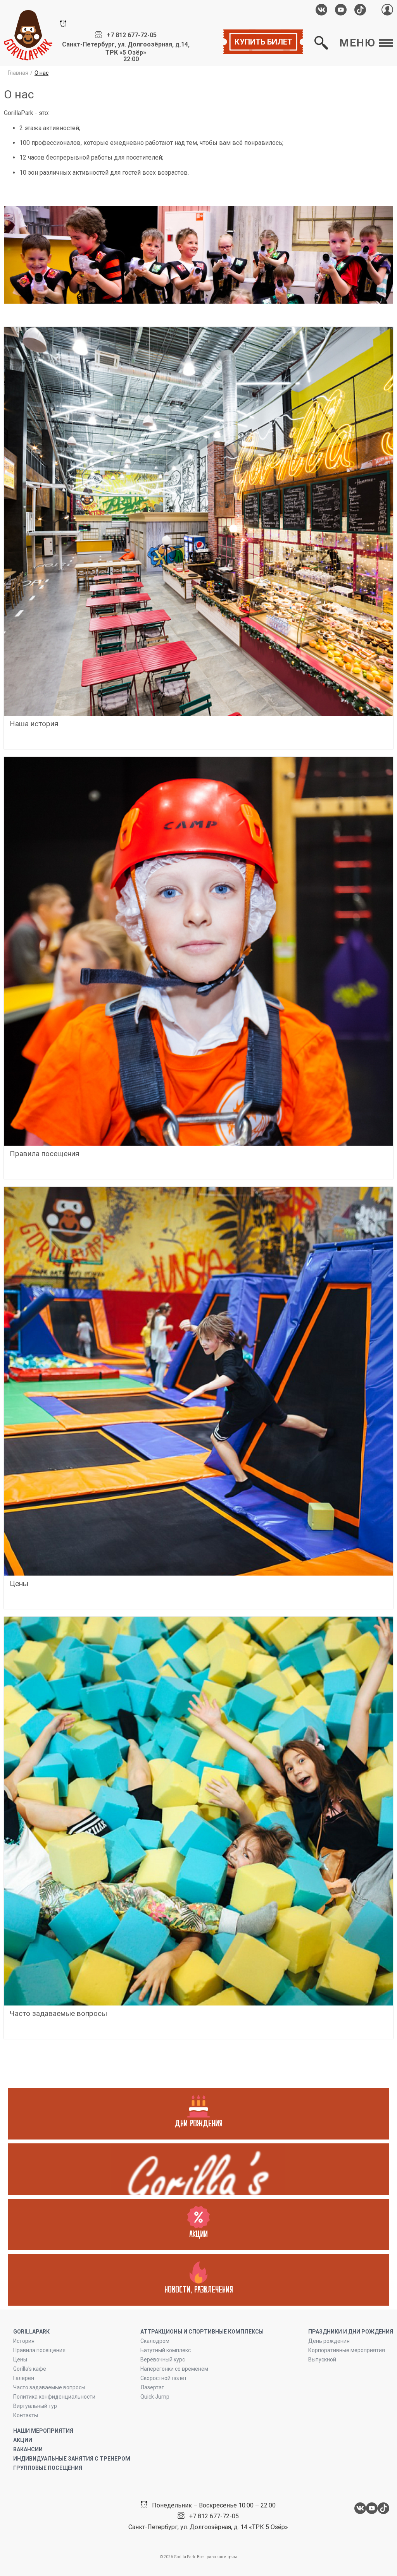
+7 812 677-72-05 (132, 35)
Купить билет (263, 42)
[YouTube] (341, 10)
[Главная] (28, 35)
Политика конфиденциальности (54, 2397)
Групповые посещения (48, 2468)
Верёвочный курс (163, 2359)
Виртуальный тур (35, 2406)
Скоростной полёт (164, 2378)
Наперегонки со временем (174, 2369)
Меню (357, 43)
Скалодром (155, 2341)
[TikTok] (360, 10)
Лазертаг (152, 2387)
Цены (20, 2359)
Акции (23, 2440)
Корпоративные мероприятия (347, 2350)
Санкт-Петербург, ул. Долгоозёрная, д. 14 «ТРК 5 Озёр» (208, 2527)
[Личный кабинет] (387, 9)
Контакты (26, 2415)
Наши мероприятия (43, 2431)
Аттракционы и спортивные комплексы (202, 2332)
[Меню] (198, 2169)
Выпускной (322, 2359)
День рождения (329, 2341)
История (24, 2341)
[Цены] (198, 1381)
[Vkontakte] (321, 10)
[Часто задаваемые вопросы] (198, 1811)
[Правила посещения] (198, 951)
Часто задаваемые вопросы (49, 2387)
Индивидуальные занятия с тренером (72, 2459)
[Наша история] (198, 521)
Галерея (24, 2378)
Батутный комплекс (166, 2350)
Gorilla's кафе (30, 2369)
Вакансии (28, 2449)
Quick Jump (155, 2397)
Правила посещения (39, 2350)
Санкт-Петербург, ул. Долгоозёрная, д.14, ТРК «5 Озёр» (126, 48)
